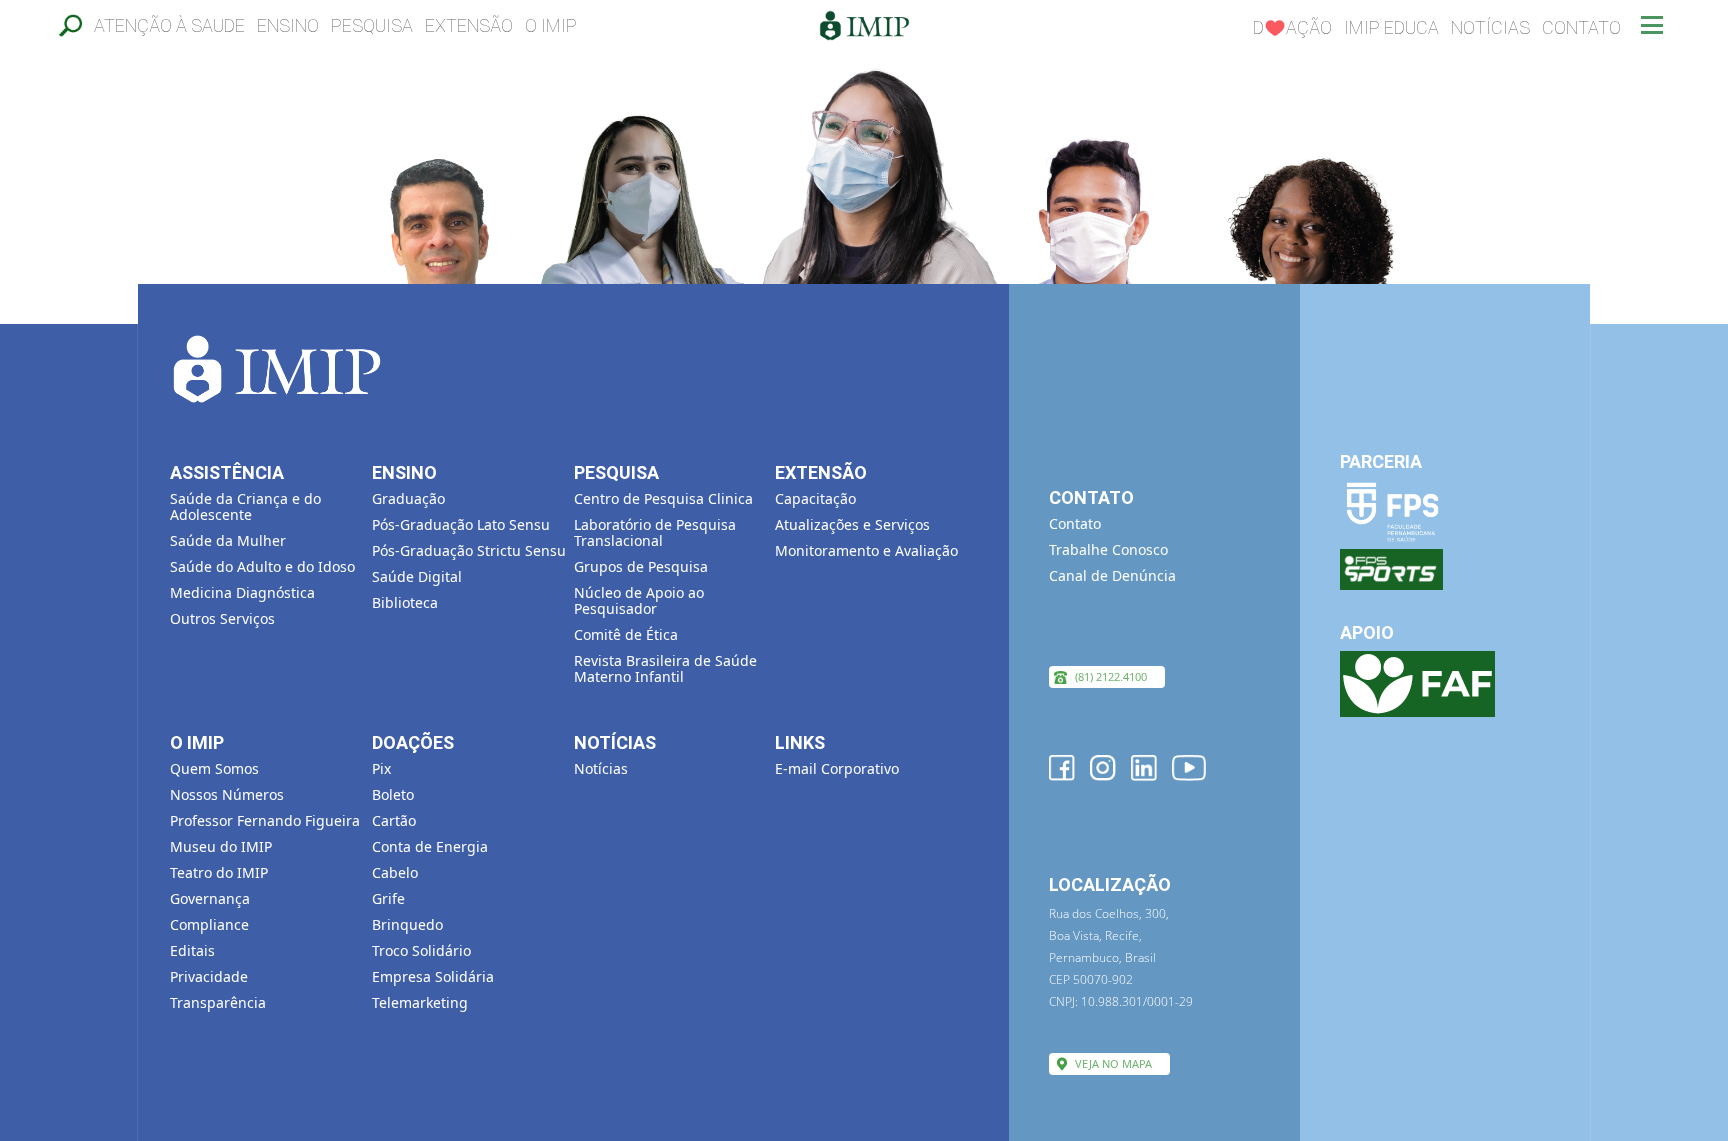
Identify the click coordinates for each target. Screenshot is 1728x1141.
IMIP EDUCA (1391, 27)
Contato (1581, 27)
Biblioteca (405, 602)
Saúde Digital (417, 576)
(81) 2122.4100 (1111, 676)
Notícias (1490, 27)
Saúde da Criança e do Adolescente (245, 506)
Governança (210, 898)
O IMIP (551, 25)
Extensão (469, 25)
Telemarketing (420, 1002)
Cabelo (395, 872)
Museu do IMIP (221, 846)
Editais (192, 950)
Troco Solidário (421, 950)
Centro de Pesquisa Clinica (663, 498)
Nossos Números (227, 794)
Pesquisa (372, 25)
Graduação (408, 498)
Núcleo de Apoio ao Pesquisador (639, 600)
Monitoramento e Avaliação (866, 550)
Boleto (393, 794)
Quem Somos (214, 768)
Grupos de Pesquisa (641, 566)
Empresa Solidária (433, 976)
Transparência (218, 1002)
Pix (381, 768)
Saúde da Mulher (228, 540)
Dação (1292, 27)
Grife (388, 898)
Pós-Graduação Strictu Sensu (469, 550)
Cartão (394, 820)
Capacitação (815, 498)
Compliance (209, 924)
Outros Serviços (222, 618)
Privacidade (209, 976)
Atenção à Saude (169, 25)
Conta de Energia (430, 846)
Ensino (288, 25)
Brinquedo (407, 924)
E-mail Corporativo (837, 768)
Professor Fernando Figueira (265, 820)
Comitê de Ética (626, 634)
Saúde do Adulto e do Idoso (262, 566)
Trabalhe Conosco (1108, 549)
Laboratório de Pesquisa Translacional (655, 532)
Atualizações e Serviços (852, 524)
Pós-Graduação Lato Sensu (461, 524)
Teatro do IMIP (219, 872)
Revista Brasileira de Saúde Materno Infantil (665, 668)
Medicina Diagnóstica (242, 592)
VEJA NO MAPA (1113, 1063)
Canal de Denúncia (1112, 575)
